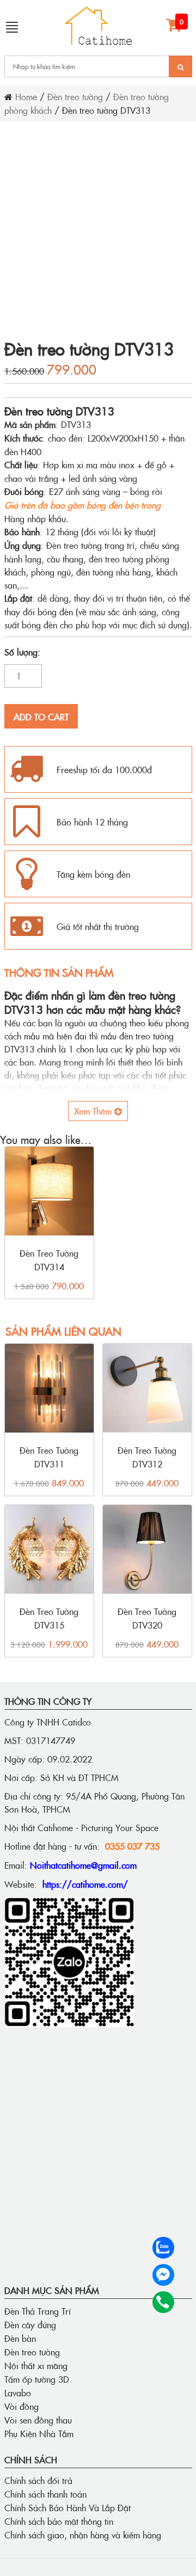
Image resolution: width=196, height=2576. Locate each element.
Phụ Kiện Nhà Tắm (39, 2433)
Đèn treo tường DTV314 (49, 1260)
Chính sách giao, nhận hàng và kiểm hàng (83, 2535)
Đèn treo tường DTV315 (49, 1618)
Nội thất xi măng (36, 2365)
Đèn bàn (20, 2338)
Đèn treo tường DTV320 (147, 1618)
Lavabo (18, 2393)
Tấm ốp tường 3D (37, 2379)
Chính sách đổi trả (38, 2480)
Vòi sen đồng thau (38, 2420)
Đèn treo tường (75, 96)
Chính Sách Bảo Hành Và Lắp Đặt (68, 2507)
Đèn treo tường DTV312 (147, 1457)
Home (26, 96)
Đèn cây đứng (30, 2324)
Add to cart (41, 717)
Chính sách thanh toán (45, 2494)
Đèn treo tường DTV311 (49, 1457)
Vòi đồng (22, 2406)
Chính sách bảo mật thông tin (59, 2521)
